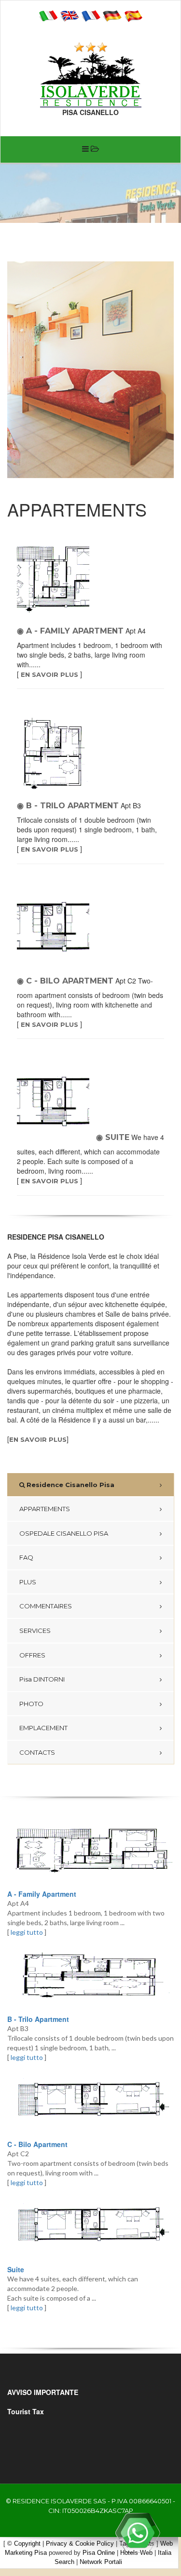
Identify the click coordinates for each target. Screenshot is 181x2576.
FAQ (26, 1557)
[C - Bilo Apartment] (90, 2101)
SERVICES (35, 1631)
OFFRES (32, 1655)
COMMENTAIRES (46, 1606)
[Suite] (90, 2226)
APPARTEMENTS (45, 1509)
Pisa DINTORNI (42, 1679)
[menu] (90, 149)
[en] (70, 15)
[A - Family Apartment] (90, 1851)
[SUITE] (56, 1104)
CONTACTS (37, 1752)
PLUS (28, 1582)
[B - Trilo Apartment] (90, 1976)
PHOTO (31, 1704)
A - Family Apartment (42, 1894)
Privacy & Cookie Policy (80, 2544)
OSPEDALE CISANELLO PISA (64, 1533)
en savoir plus (49, 674)
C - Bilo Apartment (37, 2144)
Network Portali (101, 2562)
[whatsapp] (138, 2533)
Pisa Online (99, 2553)
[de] (112, 15)
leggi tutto (27, 1932)
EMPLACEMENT (43, 1728)
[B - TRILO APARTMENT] (56, 754)
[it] (48, 15)
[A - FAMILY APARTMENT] (56, 579)
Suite (16, 2269)
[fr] (91, 15)
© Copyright (24, 2544)
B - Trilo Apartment (38, 2019)
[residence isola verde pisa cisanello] (91, 80)
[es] (133, 15)
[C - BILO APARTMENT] (56, 929)
